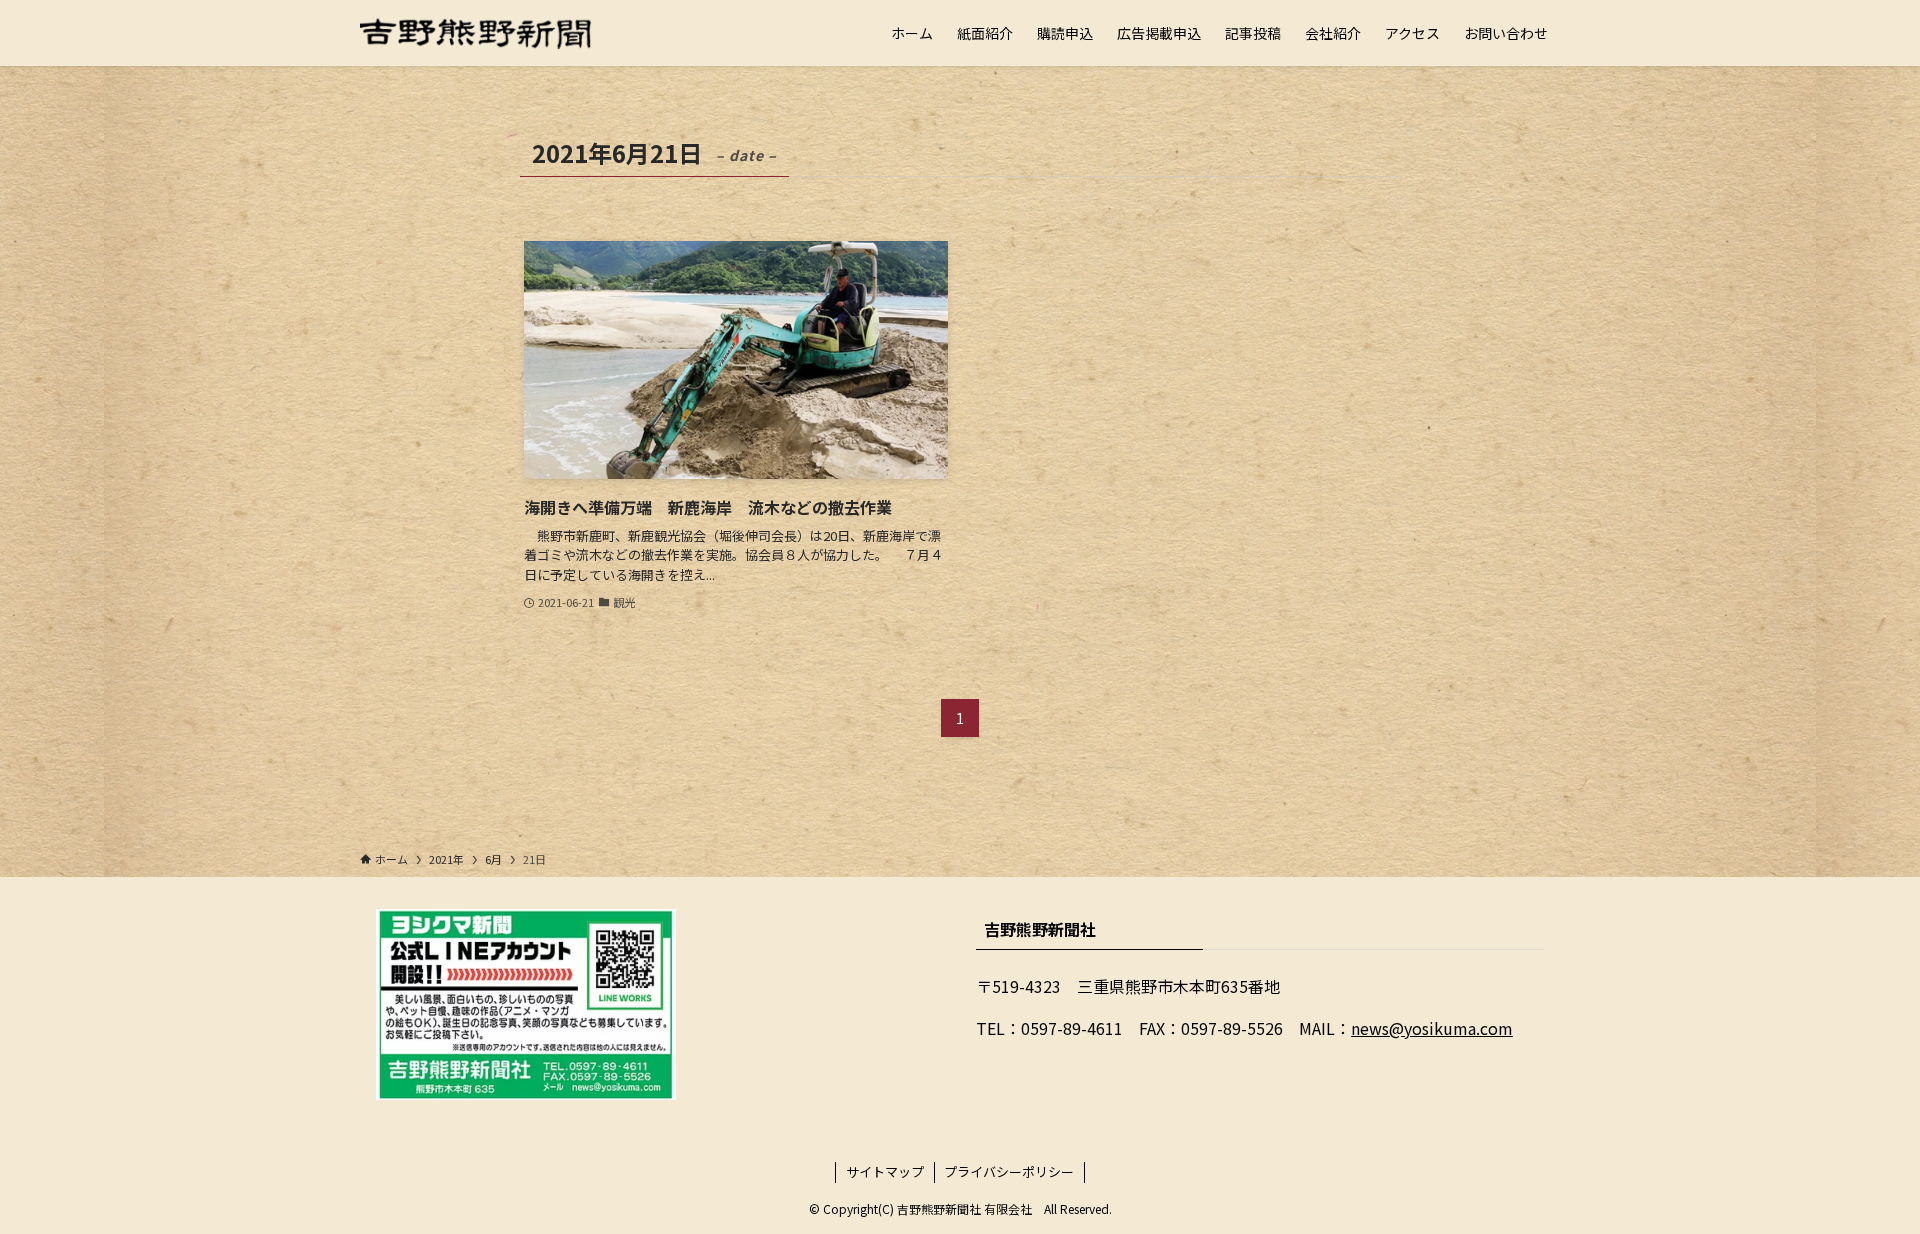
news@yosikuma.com (1432, 1028)
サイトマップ (885, 1171)
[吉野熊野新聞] (476, 33)
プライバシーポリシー (1009, 1171)
